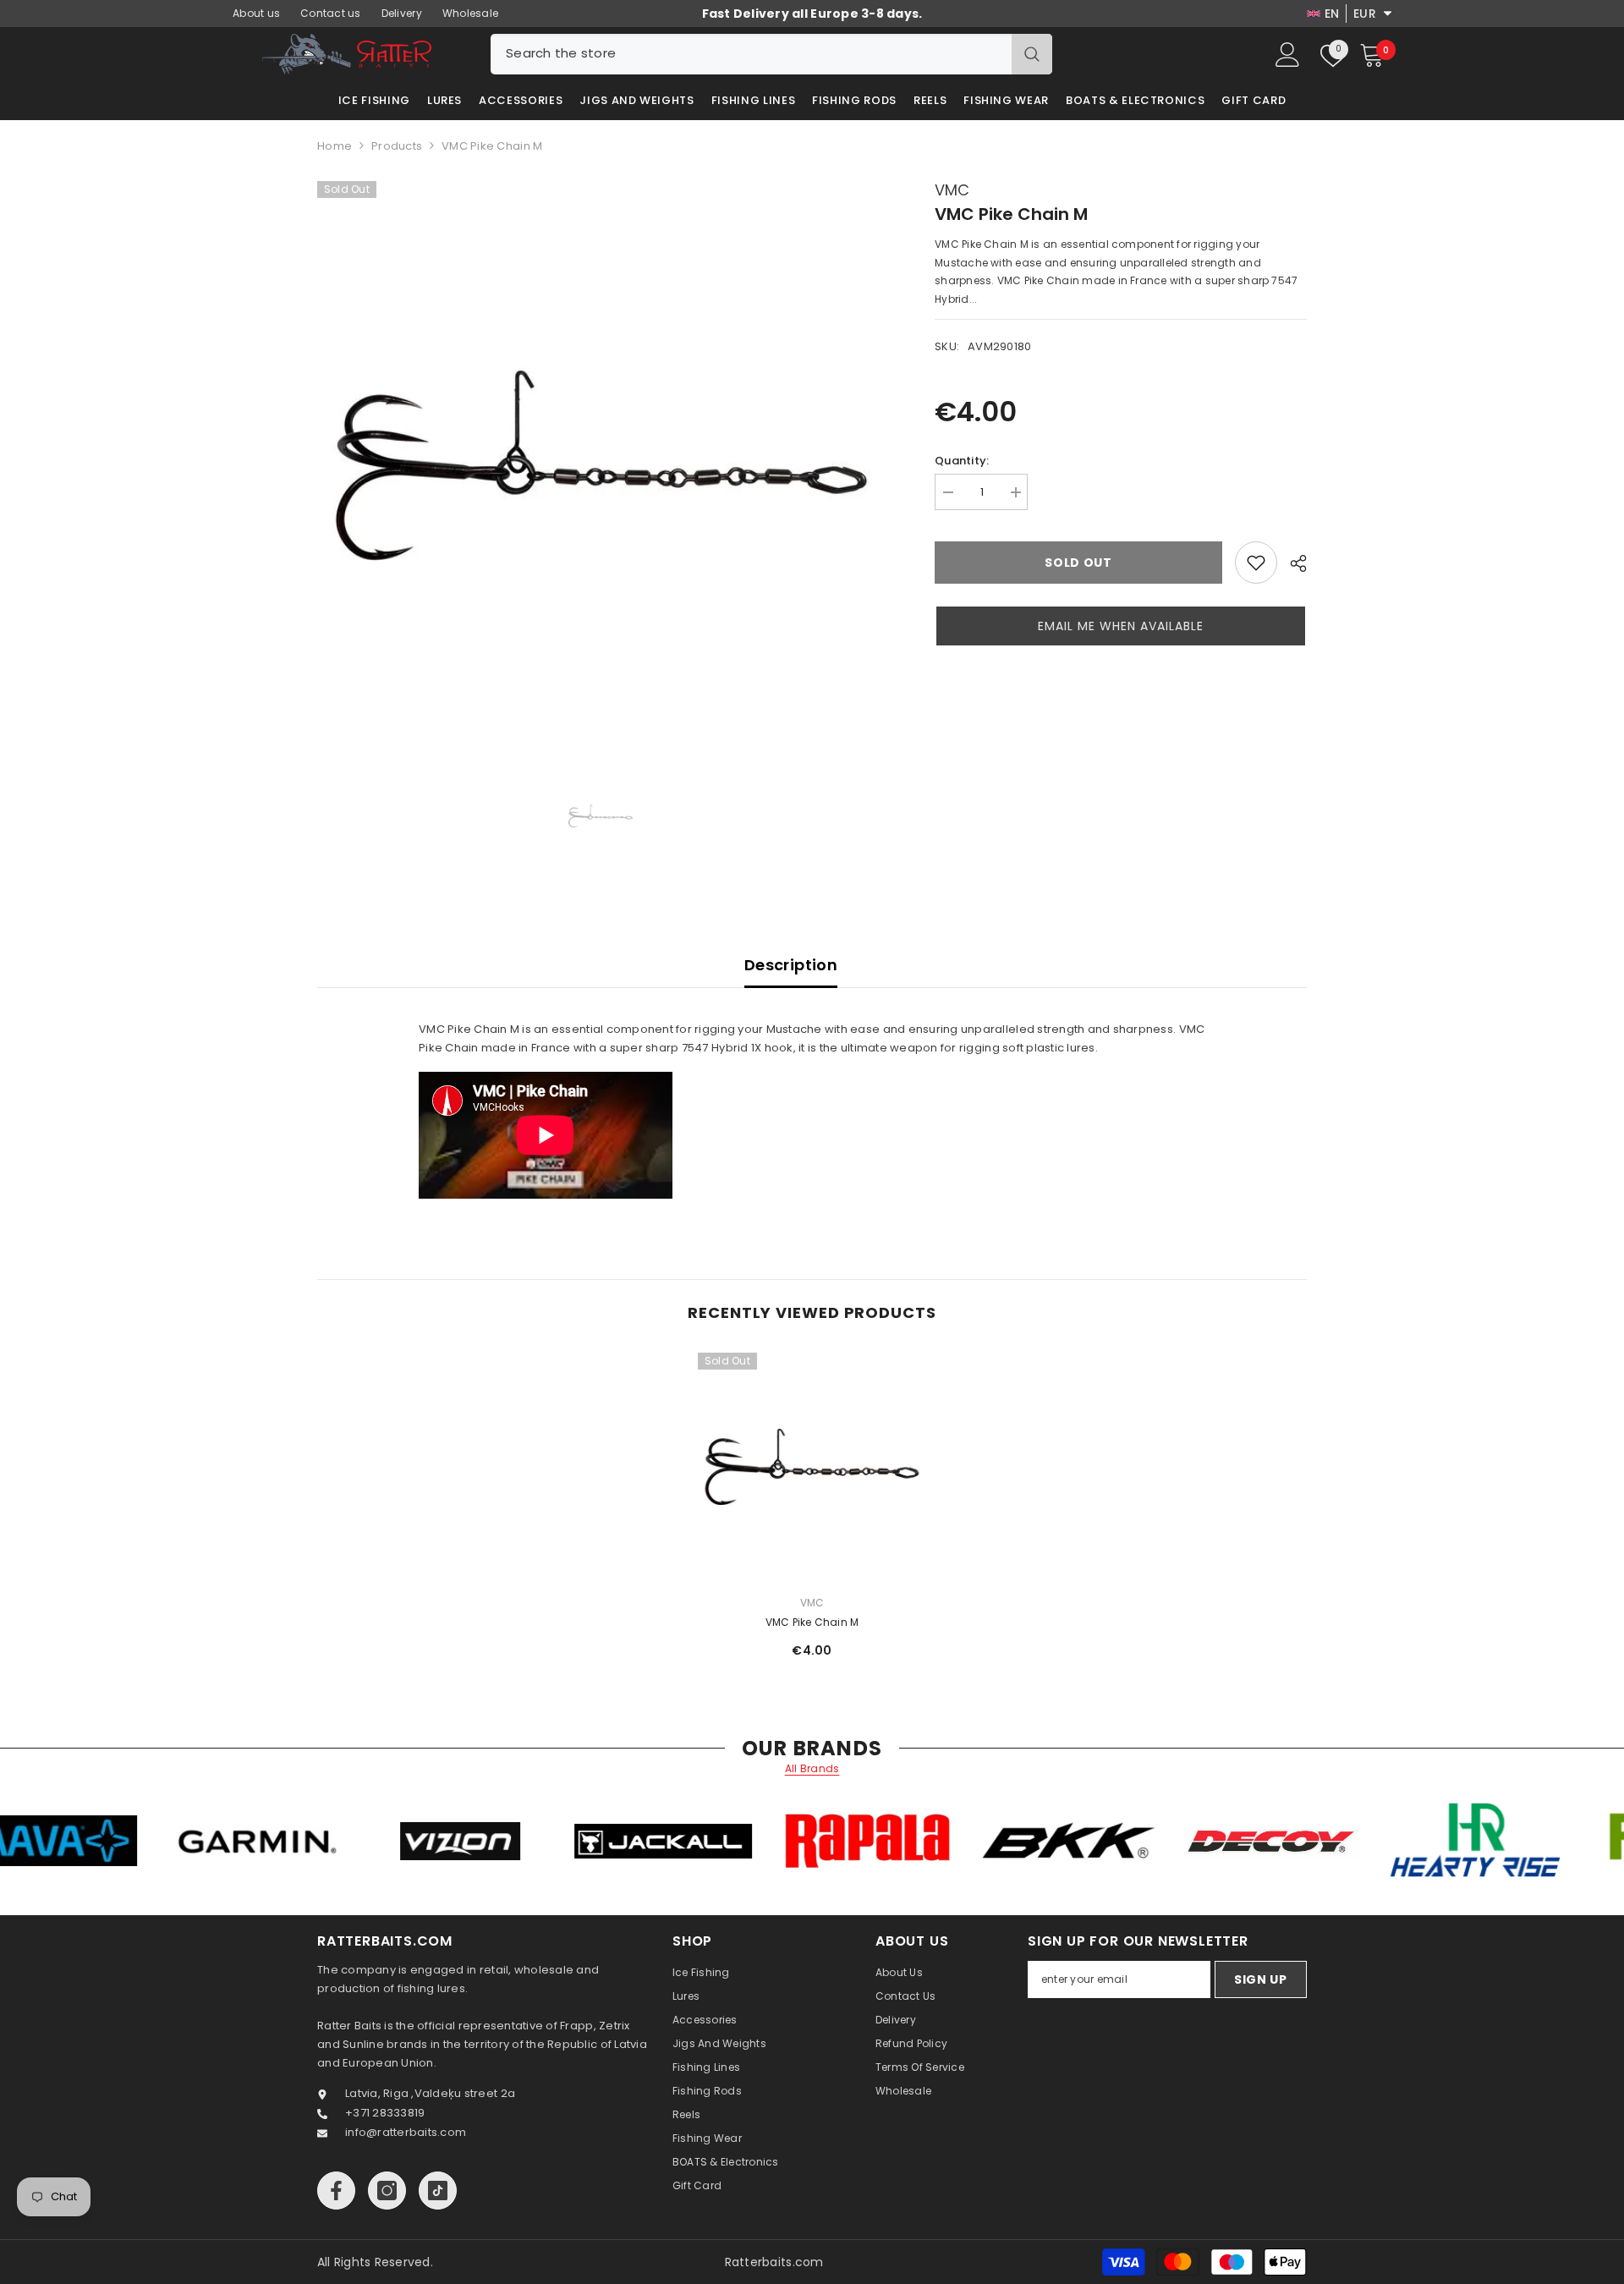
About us (256, 13)
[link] (1256, 563)
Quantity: (962, 461)
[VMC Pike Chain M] (812, 1467)
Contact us (331, 13)
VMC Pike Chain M (812, 1622)
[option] (601, 465)
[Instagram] (387, 2191)
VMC (952, 190)
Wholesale (470, 13)
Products (397, 146)
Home (335, 146)
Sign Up (1261, 1979)
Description (791, 965)
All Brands (812, 1769)
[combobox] (751, 54)
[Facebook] (336, 2191)
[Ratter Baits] (168, 1841)
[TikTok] (438, 2191)
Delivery (402, 13)
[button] (1121, 626)
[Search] (771, 54)
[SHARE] (1292, 563)
